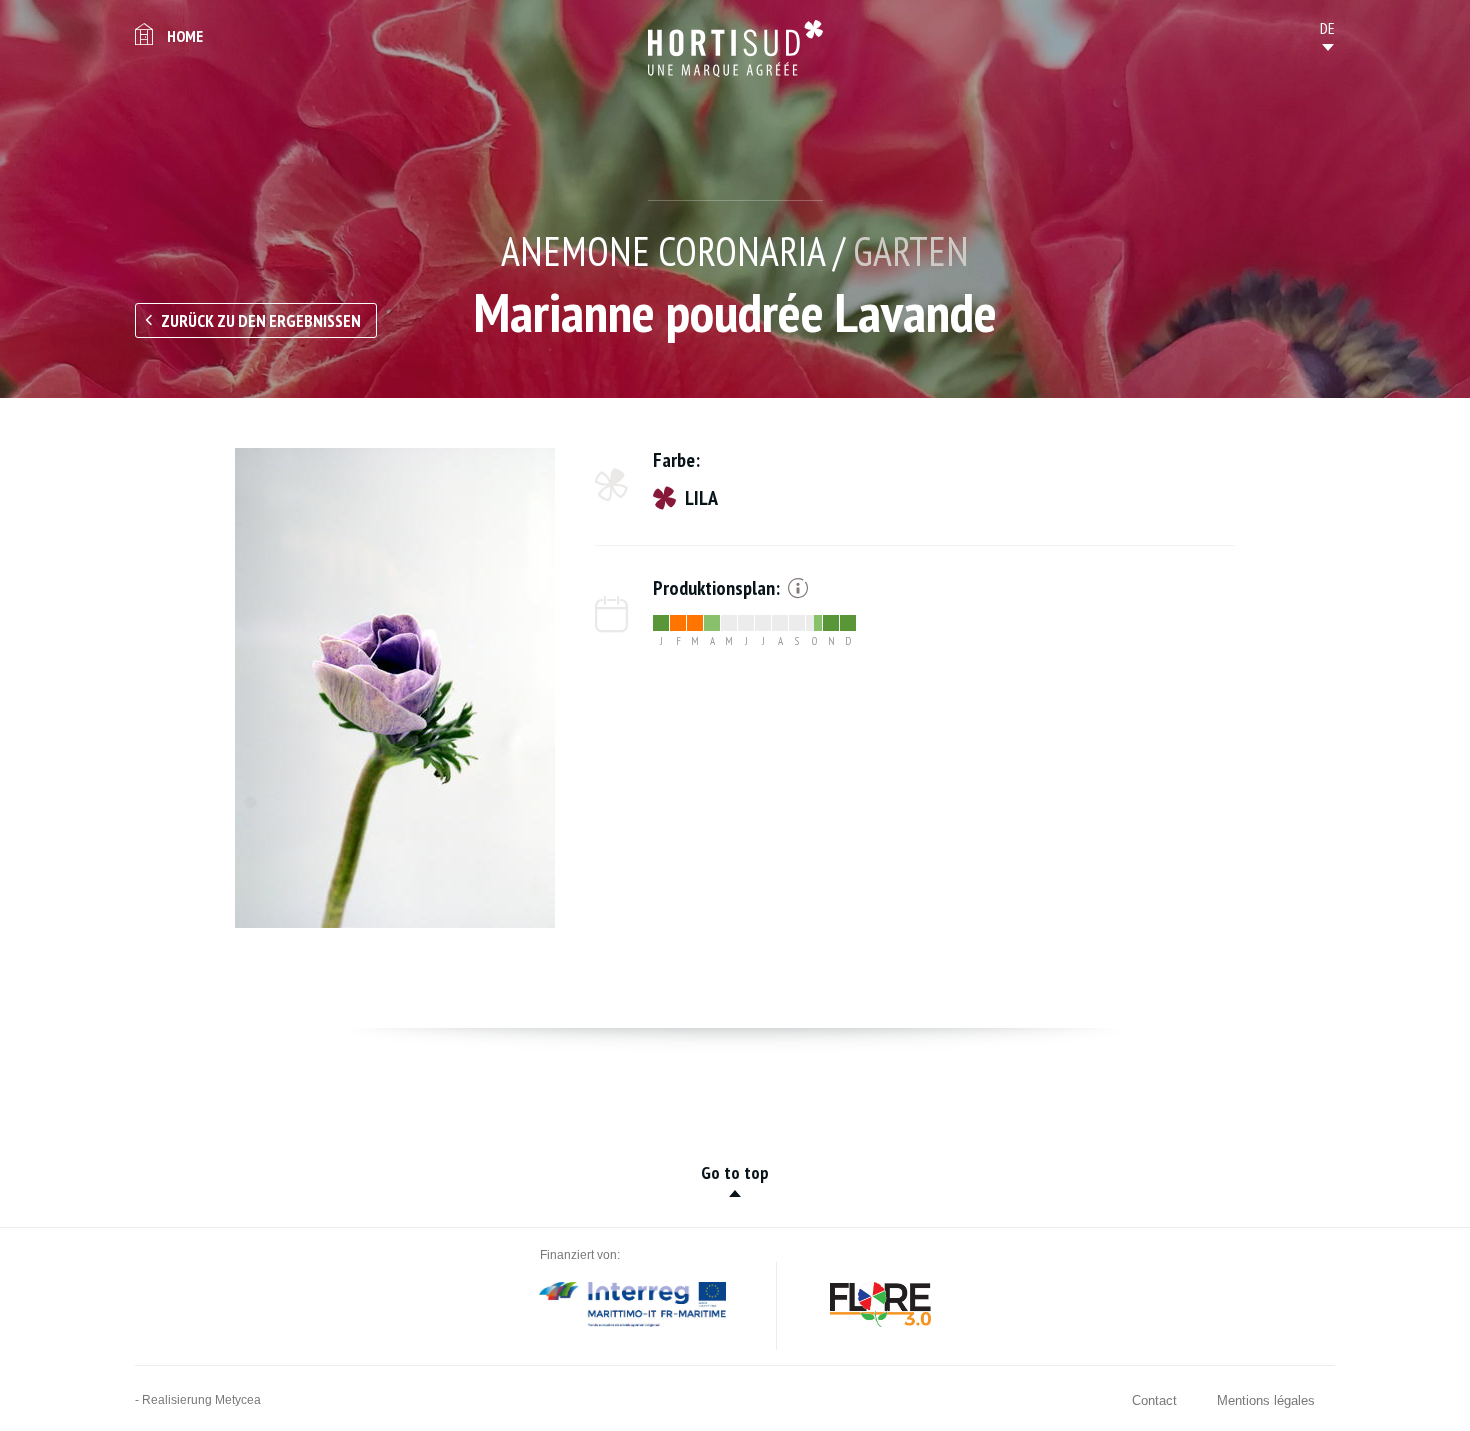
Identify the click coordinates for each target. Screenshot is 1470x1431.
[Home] (735, 48)
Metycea (238, 1400)
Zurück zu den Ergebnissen (261, 321)
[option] (395, 688)
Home (185, 36)
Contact (1154, 1400)
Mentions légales (1266, 1400)
